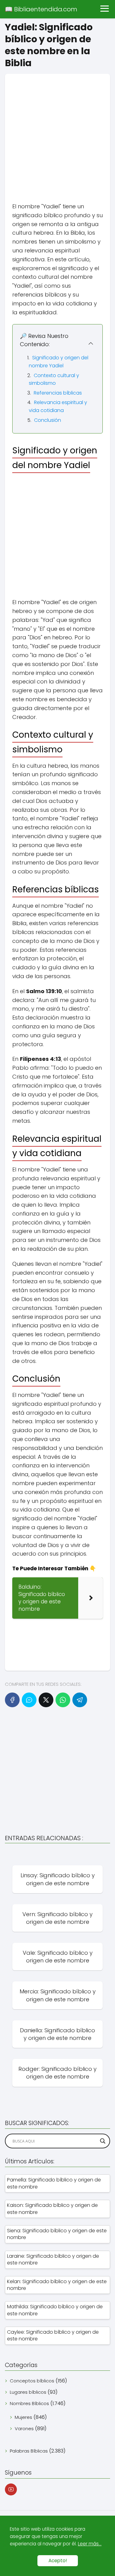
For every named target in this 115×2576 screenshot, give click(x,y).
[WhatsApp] (63, 1700)
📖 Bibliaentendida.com (41, 9)
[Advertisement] (57, 131)
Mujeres (23, 2417)
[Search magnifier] (103, 2141)
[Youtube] (11, 2489)
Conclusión (48, 420)
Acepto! (58, 2561)
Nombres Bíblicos (29, 2403)
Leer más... (90, 2544)
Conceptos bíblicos (32, 2381)
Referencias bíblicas (58, 393)
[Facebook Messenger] (29, 1700)
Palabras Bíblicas (29, 2451)
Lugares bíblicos (28, 2392)
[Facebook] (12, 1700)
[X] (46, 1700)
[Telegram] (80, 1700)
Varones (24, 2428)
